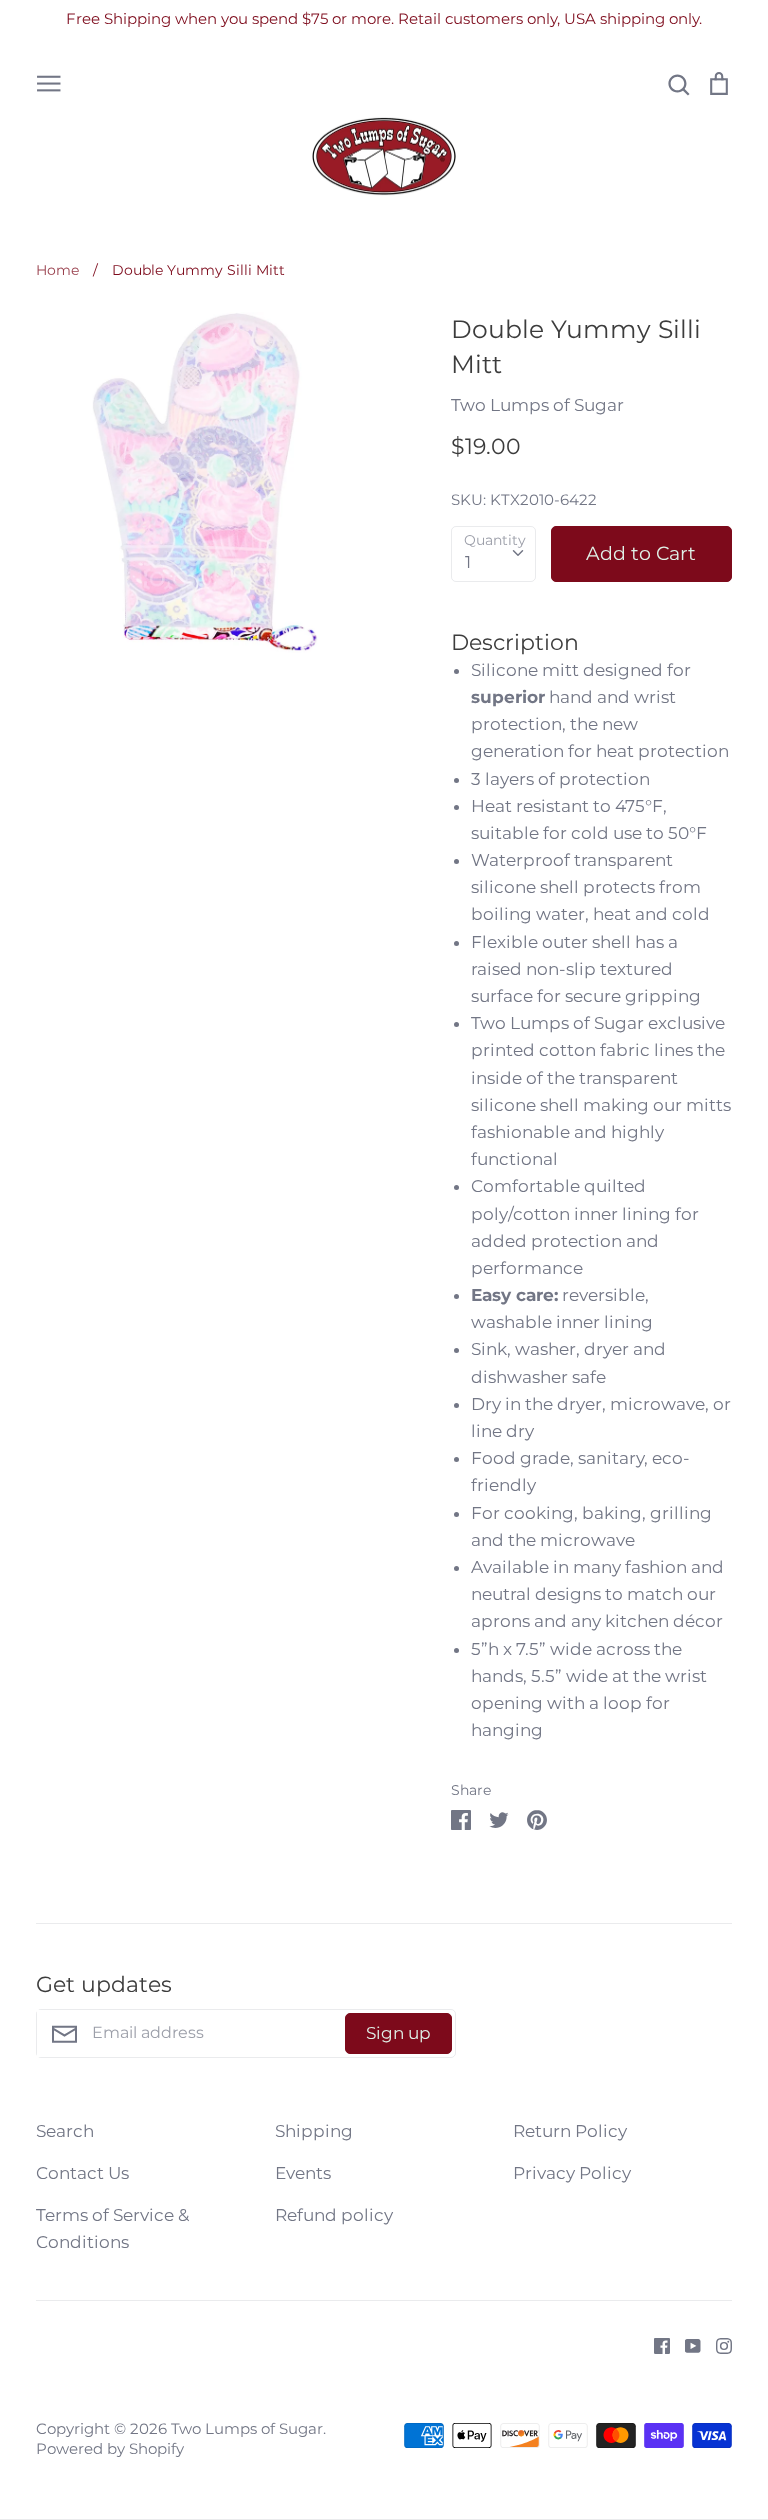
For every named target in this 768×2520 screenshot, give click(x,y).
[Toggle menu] (49, 82)
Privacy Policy (572, 2173)
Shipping (314, 2131)
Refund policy (334, 2215)
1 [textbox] (468, 562)
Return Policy (570, 2131)
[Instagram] (716, 2344)
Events (303, 2173)
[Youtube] (685, 2344)
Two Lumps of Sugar (537, 405)
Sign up (398, 2033)
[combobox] (493, 554)
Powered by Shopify (110, 2449)
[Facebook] (654, 2344)
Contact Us (82, 2173)
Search (65, 2131)
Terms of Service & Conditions (112, 2228)
